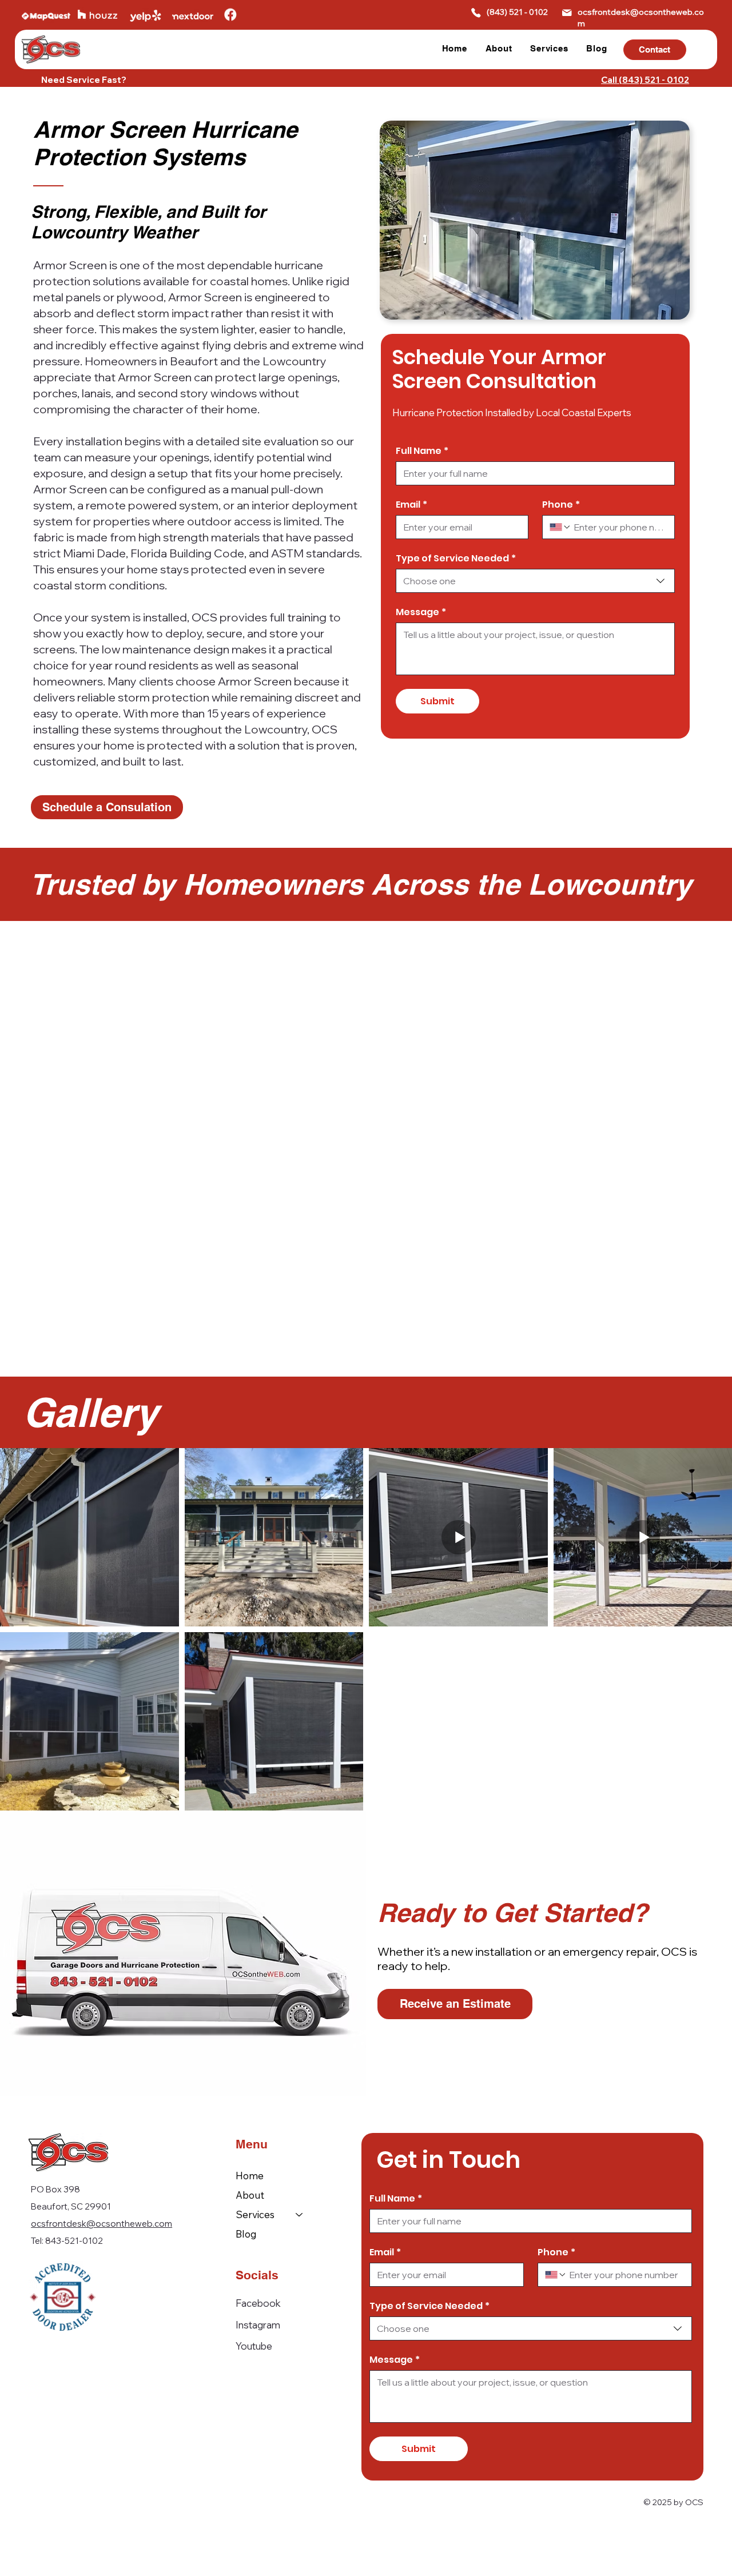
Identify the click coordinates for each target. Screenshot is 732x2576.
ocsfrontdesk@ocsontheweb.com (102, 2224)
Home (250, 2176)
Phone (561, 505)
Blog (246, 2234)
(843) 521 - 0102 (517, 12)
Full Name (422, 451)
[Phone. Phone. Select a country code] (560, 527)
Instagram (258, 2325)
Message (421, 612)
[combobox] (535, 581)
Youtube (254, 2346)
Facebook (258, 2303)
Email (411, 505)
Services (255, 2214)
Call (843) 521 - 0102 (645, 80)
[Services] (300, 2215)
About (250, 2195)
